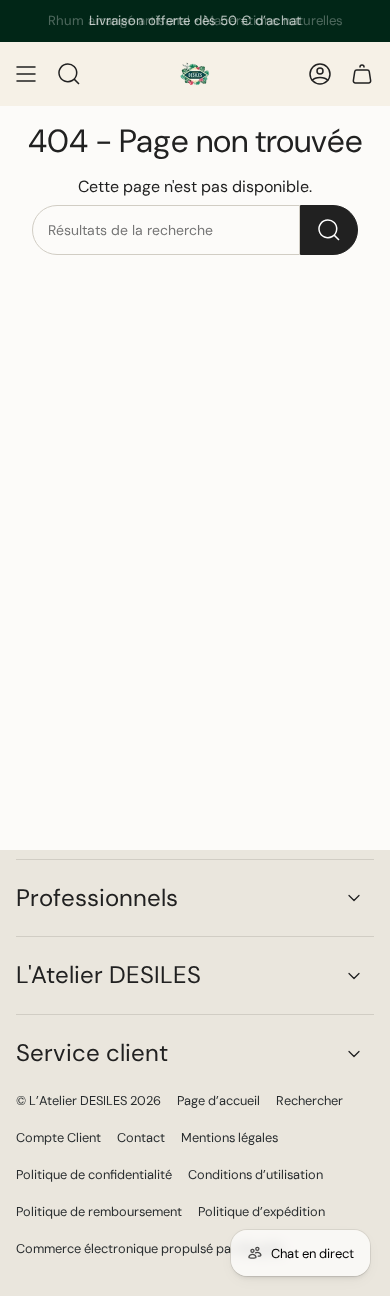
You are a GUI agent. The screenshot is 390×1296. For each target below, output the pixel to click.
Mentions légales (229, 1137)
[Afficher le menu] (26, 74)
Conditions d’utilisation (255, 1174)
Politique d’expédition (261, 1211)
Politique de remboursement (99, 1211)
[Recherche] (329, 230)
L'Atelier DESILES (108, 974)
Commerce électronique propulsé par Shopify (149, 1248)
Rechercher (309, 1100)
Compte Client (58, 1137)
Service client (92, 1052)
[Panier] (362, 74)
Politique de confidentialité (94, 1174)
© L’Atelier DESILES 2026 (88, 1100)
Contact (141, 1137)
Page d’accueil (218, 1100)
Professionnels (97, 897)
